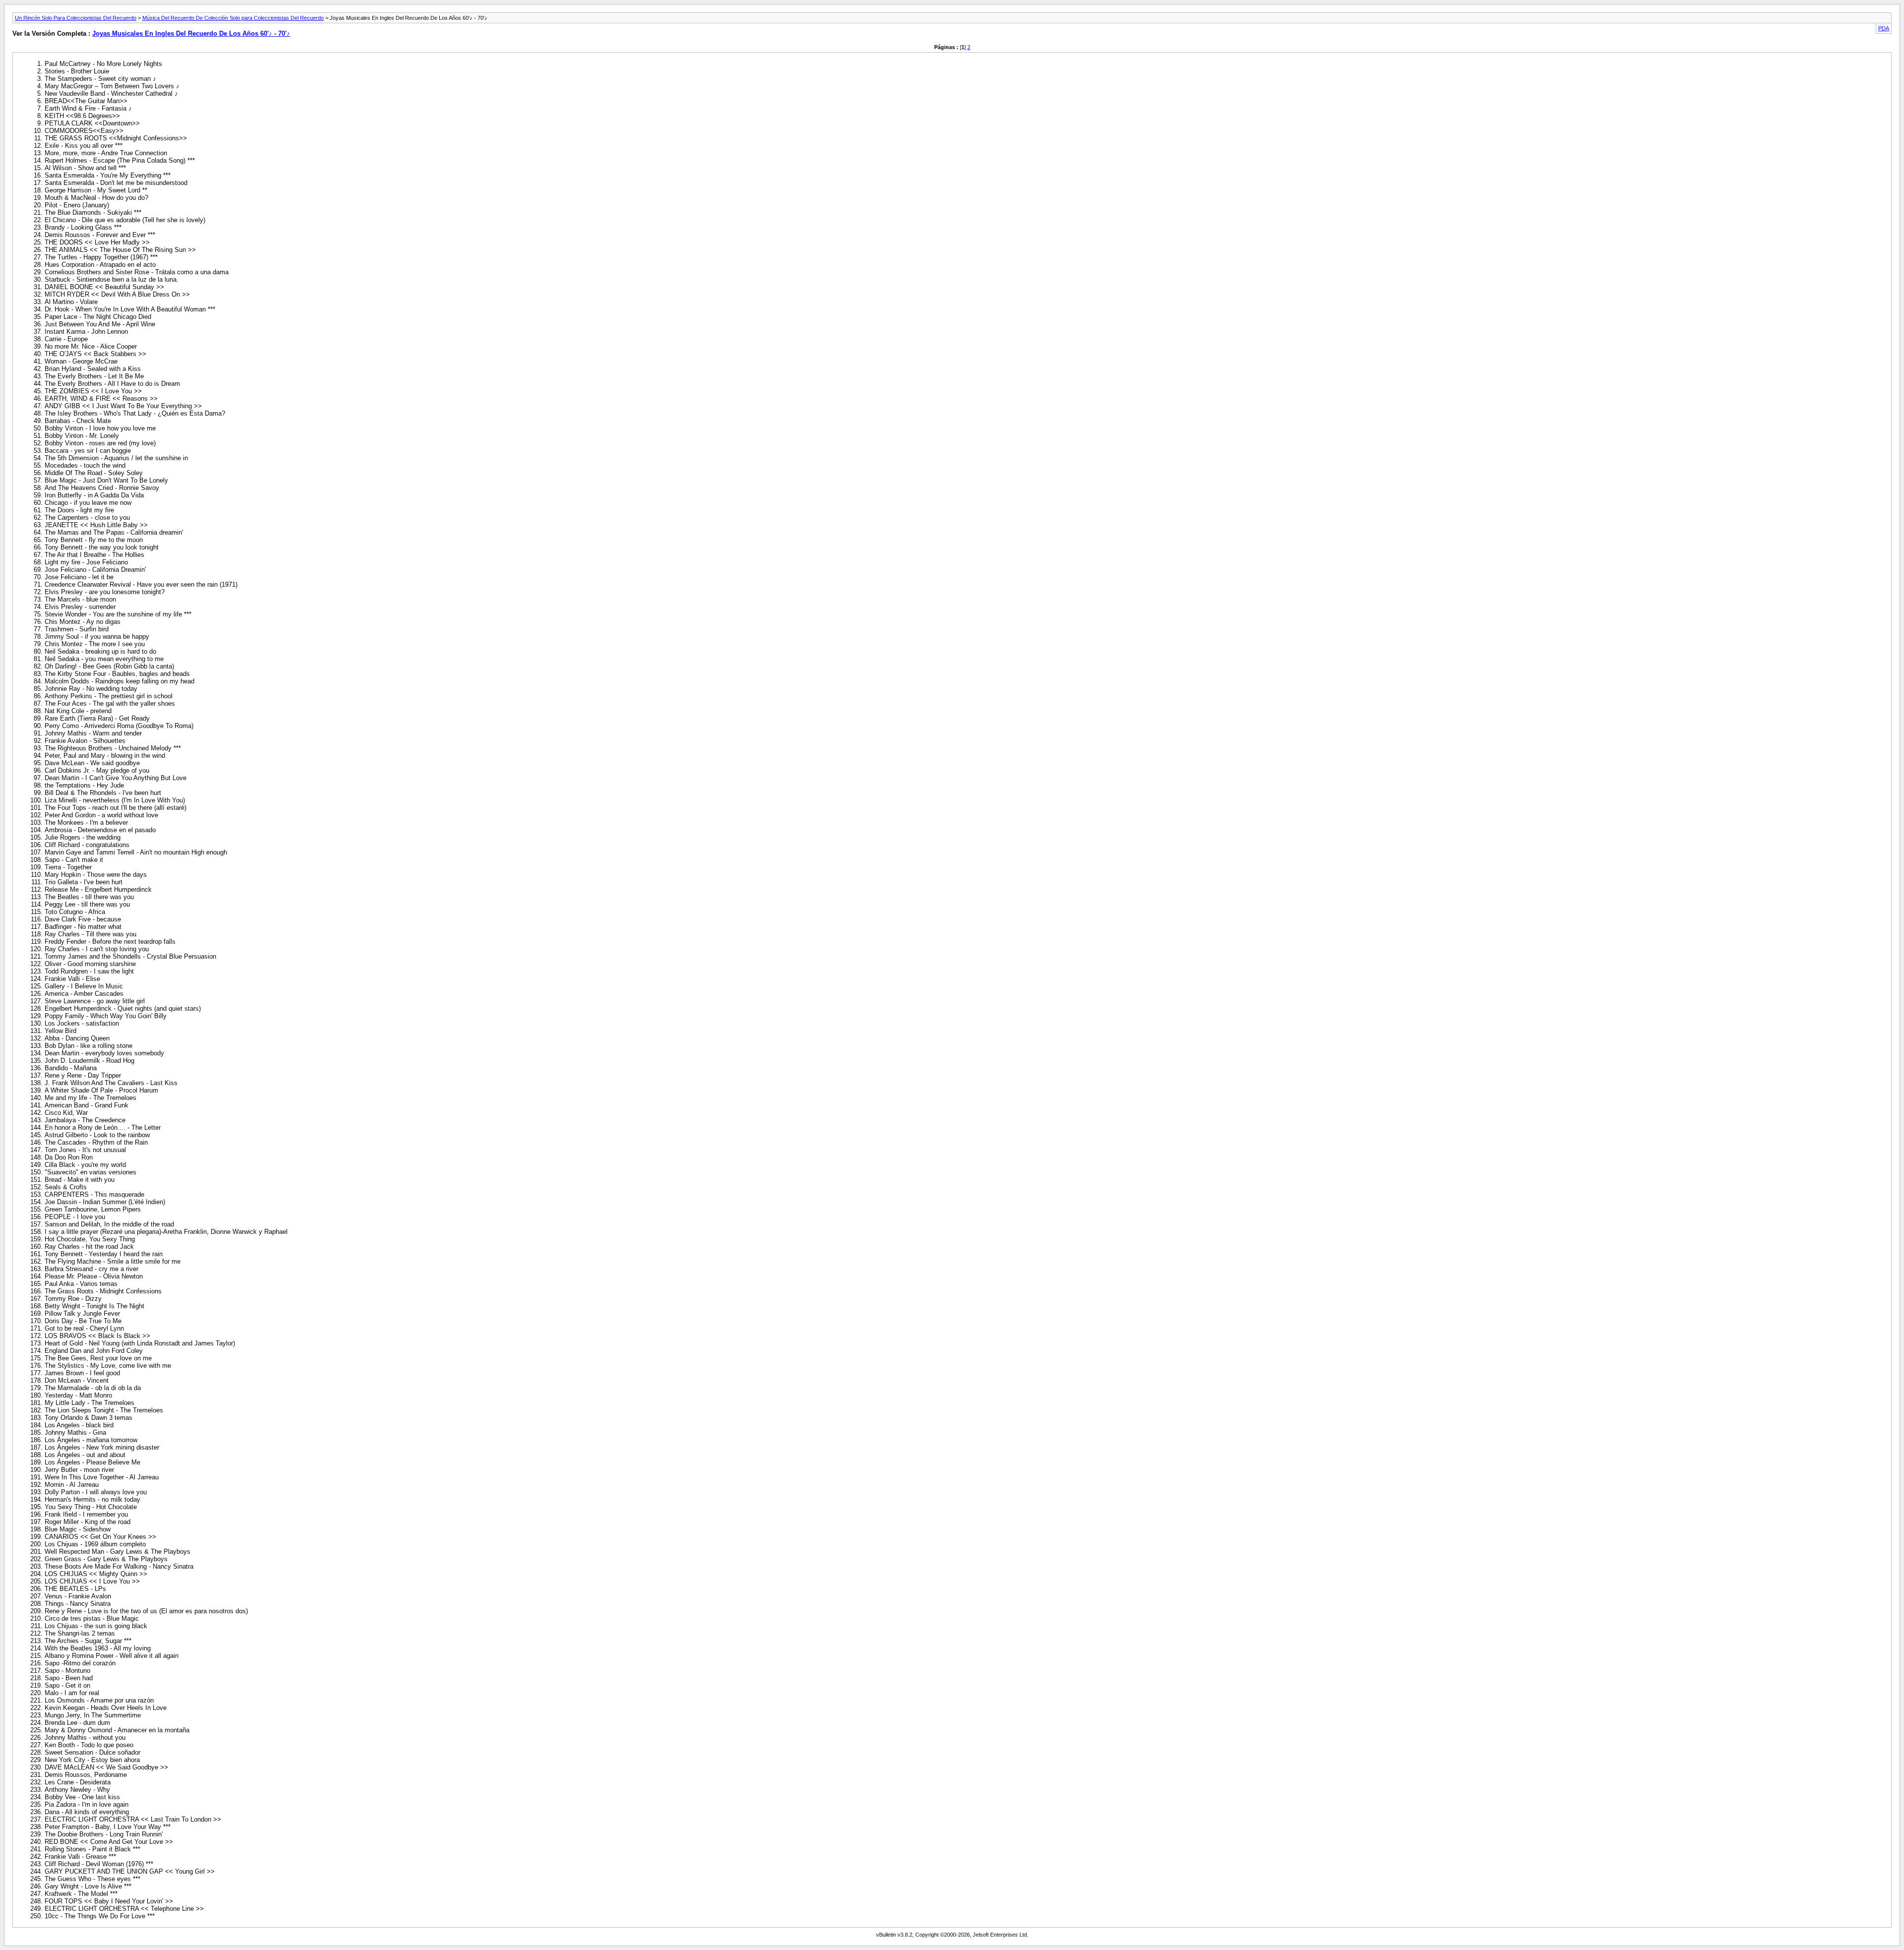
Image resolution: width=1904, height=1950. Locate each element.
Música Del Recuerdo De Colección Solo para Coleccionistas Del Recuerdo (233, 18)
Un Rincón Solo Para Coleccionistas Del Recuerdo (76, 18)
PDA (1884, 28)
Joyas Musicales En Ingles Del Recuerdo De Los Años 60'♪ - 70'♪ (191, 33)
